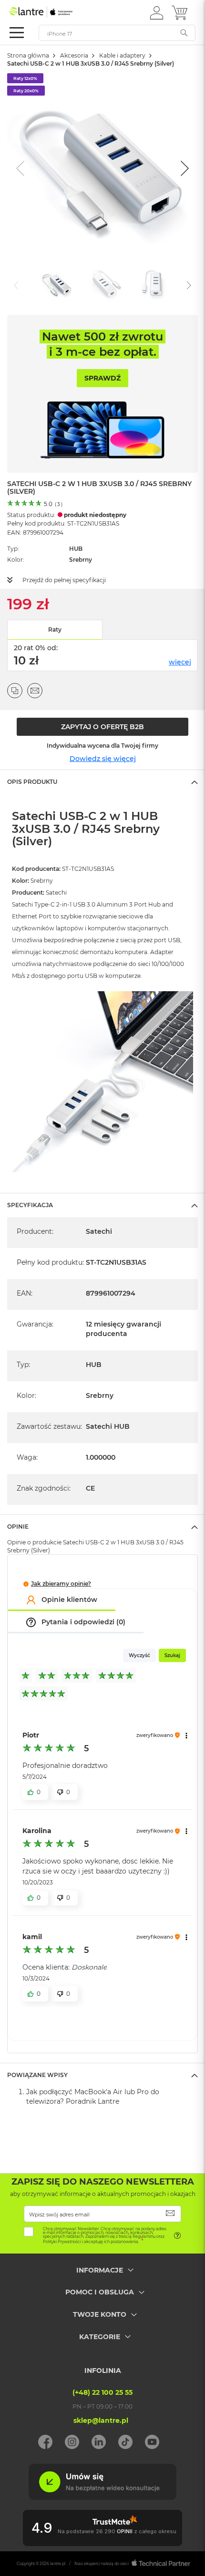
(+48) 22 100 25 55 (102, 2392)
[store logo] (50, 12)
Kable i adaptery (122, 55)
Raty (55, 629)
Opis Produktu (32, 782)
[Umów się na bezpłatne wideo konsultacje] (102, 2498)
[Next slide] (184, 168)
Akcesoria (74, 55)
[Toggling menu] (17, 33)
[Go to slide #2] (106, 284)
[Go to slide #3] (156, 284)
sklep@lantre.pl (101, 2420)
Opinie (18, 1527)
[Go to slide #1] (57, 284)
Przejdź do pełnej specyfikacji (64, 580)
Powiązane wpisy (37, 2075)
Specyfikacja (30, 1205)
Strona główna (28, 55)
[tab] (102, 781)
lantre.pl (58, 2564)
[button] (157, 12)
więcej (180, 662)
